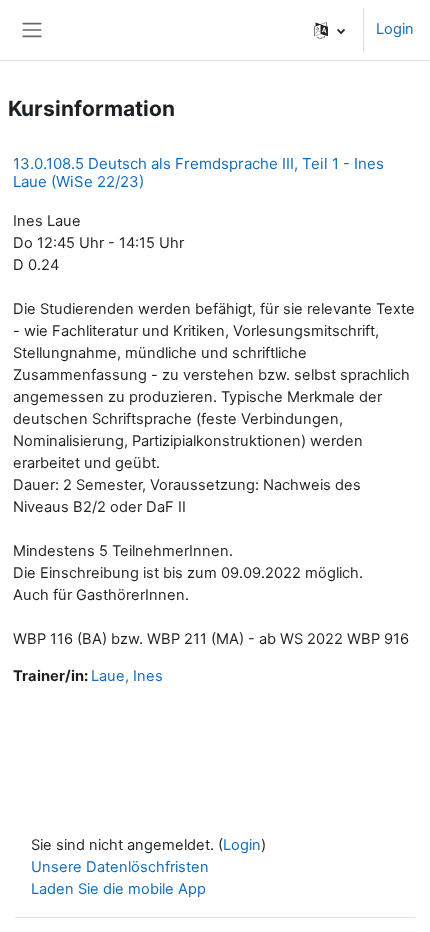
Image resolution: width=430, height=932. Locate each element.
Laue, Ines (127, 676)
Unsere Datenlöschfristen (120, 867)
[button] (329, 30)
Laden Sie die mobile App (118, 889)
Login (395, 29)
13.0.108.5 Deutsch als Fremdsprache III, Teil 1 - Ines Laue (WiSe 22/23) (198, 172)
